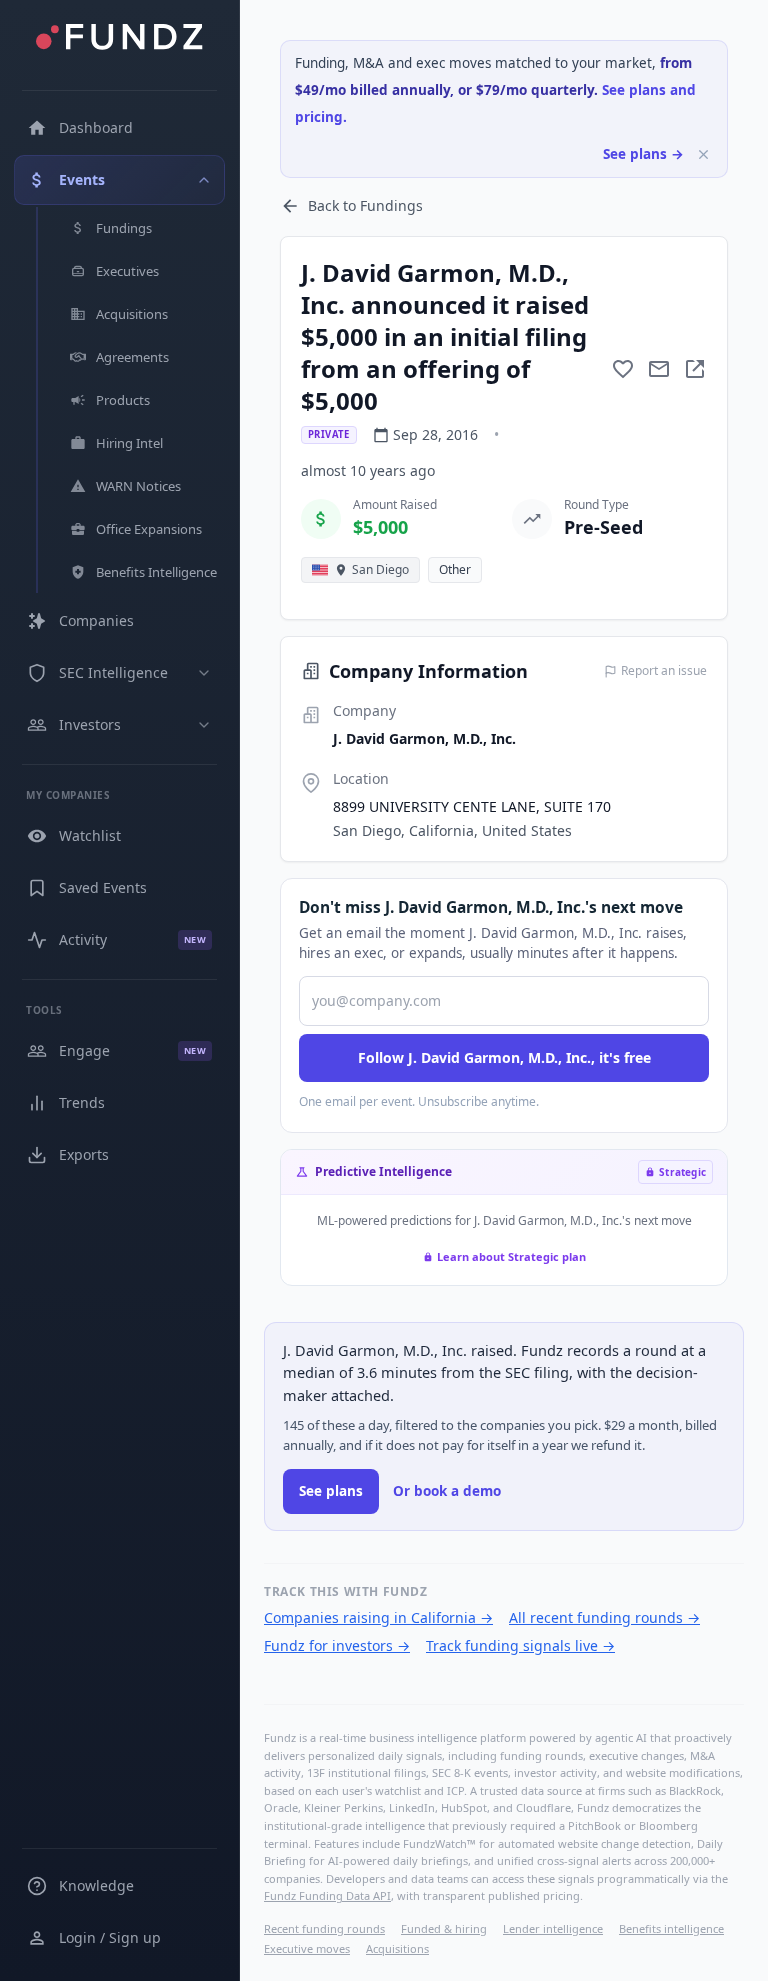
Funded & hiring (444, 1928)
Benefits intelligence (671, 1928)
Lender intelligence (553, 1928)
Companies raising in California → (378, 1617)
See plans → (643, 154)
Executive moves (307, 1948)
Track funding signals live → (520, 1645)
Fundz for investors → (337, 1645)
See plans (331, 1491)
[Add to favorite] (623, 369)
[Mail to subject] (659, 369)
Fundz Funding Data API (327, 1895)
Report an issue (664, 671)
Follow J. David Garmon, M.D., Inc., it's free (504, 1057)
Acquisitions (397, 1948)
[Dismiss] (703, 154)
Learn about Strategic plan (511, 1256)
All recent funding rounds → (604, 1617)
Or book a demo (447, 1491)
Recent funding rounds (324, 1928)
